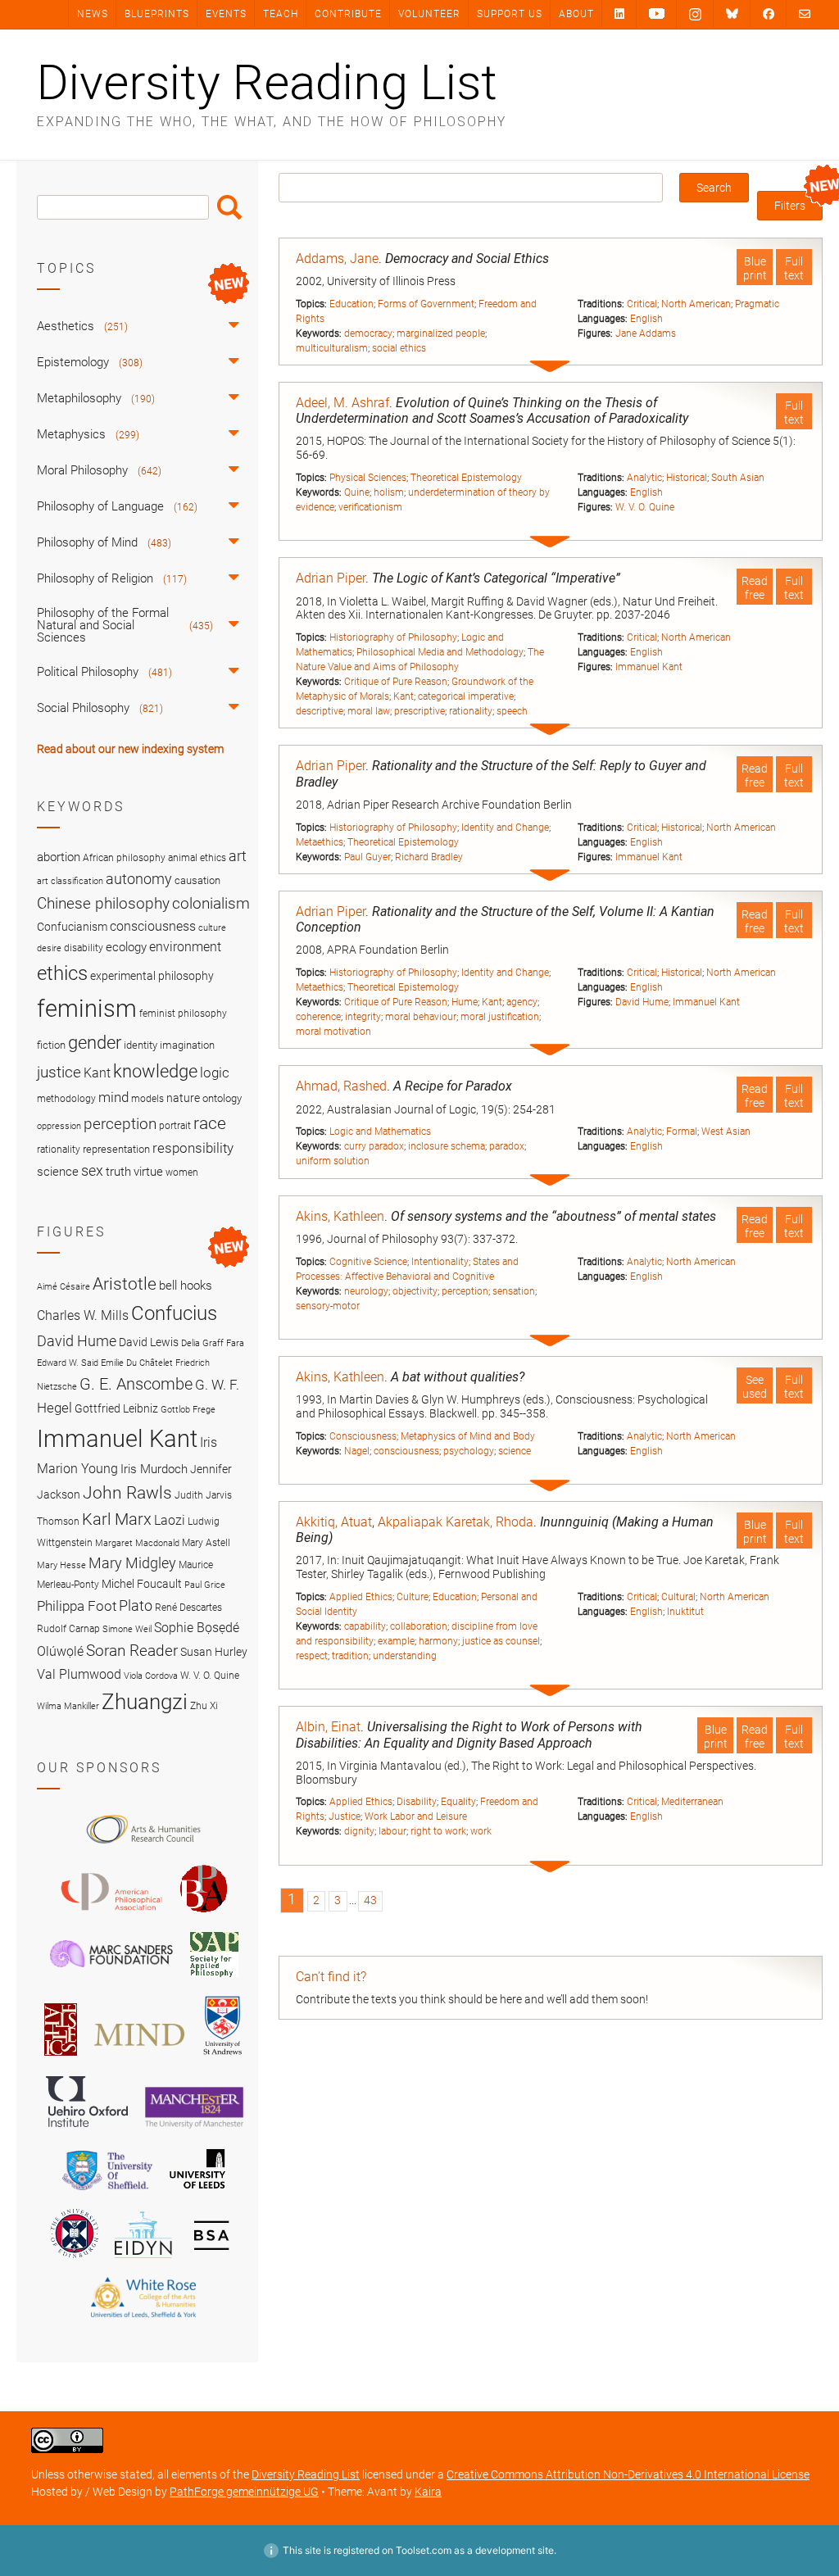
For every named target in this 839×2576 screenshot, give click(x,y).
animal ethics (197, 858)
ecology (126, 947)
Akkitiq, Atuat (334, 1522)
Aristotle (125, 1283)
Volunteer (429, 14)
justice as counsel (501, 1641)
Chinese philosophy (103, 904)
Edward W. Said (68, 1363)
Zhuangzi (145, 1702)
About (576, 14)
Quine (357, 492)
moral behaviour (421, 1017)
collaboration (419, 1626)
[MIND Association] (139, 2058)
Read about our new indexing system (130, 749)
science (515, 1451)
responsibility (193, 1148)
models (147, 1099)
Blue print (755, 268)
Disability (417, 1802)
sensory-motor (328, 1306)
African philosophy (124, 858)
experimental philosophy (152, 976)
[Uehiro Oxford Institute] (87, 2131)
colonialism (211, 903)
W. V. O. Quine (645, 507)
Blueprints (157, 14)
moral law (369, 711)
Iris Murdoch (154, 1469)
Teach (281, 14)
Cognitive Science (368, 1262)
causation (197, 880)
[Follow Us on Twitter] (732, 14)
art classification (70, 881)
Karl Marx (117, 1519)
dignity (359, 1831)
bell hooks (186, 1286)
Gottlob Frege (188, 1410)
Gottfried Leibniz (116, 1408)
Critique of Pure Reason (396, 682)
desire (49, 948)
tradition (350, 1656)
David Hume (642, 1002)
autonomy (139, 879)
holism (389, 492)
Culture (413, 1597)
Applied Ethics (361, 1597)
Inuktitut (685, 1612)
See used (755, 1387)
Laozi (170, 1520)
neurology (366, 1291)
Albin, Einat (328, 1727)
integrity (363, 1017)
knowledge (155, 1071)
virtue (148, 1172)
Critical (642, 304)
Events (226, 14)
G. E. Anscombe (136, 1384)
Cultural (678, 1597)
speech (512, 711)
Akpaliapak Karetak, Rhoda (456, 1522)
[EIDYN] (143, 2261)
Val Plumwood (79, 1674)
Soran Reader (132, 1651)
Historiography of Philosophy (393, 637)
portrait (175, 1126)
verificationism (370, 507)
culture (212, 928)
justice (59, 1072)
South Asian (738, 478)
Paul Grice (205, 1585)
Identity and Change (505, 828)
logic (215, 1073)
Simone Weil (127, 1629)
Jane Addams (646, 333)
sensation (514, 1291)
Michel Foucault (142, 1584)
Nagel (357, 1451)
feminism (87, 1009)
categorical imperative (466, 696)
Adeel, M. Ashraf (342, 403)
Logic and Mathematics (380, 1132)
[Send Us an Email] (805, 14)
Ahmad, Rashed (341, 1086)
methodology (66, 1099)
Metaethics (320, 842)
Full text (794, 268)
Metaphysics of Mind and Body (468, 1436)
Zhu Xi (204, 1705)
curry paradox (374, 1146)
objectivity (415, 1291)
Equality (458, 1802)
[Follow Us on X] (695, 15)
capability (365, 1626)
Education (351, 304)
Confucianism (72, 927)
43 (370, 1900)
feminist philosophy (183, 1014)
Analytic (644, 478)
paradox (507, 1146)
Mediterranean (692, 1802)
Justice (345, 1816)
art (238, 856)
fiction (51, 1045)
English (646, 319)
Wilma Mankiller (68, 1706)
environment (185, 947)
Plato (136, 1605)
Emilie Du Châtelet (137, 1363)
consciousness (406, 1451)
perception (465, 1291)
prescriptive (419, 711)
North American (696, 304)
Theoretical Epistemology (466, 478)
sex (92, 1170)
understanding (405, 1656)
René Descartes (188, 1607)
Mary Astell (206, 1542)
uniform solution (333, 1161)
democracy (368, 333)
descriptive (320, 711)
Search (229, 207)
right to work (438, 1831)
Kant (404, 696)
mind (113, 1097)
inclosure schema (447, 1146)
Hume (465, 1002)
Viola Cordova (151, 1676)
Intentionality (440, 1262)
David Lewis (149, 1342)
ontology (222, 1098)
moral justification (500, 1017)
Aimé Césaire (63, 1287)
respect (312, 1656)
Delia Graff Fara (213, 1343)
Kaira (428, 2492)
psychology (469, 1451)
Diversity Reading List (267, 83)
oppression (59, 1126)
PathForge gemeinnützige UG (244, 2492)
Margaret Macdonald (137, 1543)
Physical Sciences (368, 478)
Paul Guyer (367, 857)
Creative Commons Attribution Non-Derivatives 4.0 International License (628, 2474)
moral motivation (333, 1032)
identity (141, 1045)
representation (116, 1149)
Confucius (174, 1313)
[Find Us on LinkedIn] (619, 14)
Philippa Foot (77, 1606)
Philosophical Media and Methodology (440, 652)
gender (95, 1042)
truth (118, 1172)
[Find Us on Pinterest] (657, 14)
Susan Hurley (214, 1652)
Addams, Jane (337, 259)
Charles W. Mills (83, 1315)
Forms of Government (426, 304)
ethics (62, 973)
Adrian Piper (331, 578)
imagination (187, 1045)
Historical (687, 478)
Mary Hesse (61, 1565)
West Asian (726, 1132)
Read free (755, 588)
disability (84, 948)
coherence (318, 1017)
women (182, 1172)
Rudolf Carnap (68, 1628)
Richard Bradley (429, 857)
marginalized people (441, 333)
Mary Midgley (132, 1563)
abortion (59, 857)
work (481, 1831)
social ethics (399, 348)
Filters (790, 206)
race (210, 1123)
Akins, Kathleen (340, 1216)
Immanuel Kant (649, 667)
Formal (682, 1132)
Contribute (348, 14)
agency (522, 1002)
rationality (471, 711)
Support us (510, 14)
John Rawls (127, 1493)
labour (392, 1831)
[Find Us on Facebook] (769, 14)
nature (183, 1098)
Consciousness (363, 1436)
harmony (438, 1641)
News (93, 14)
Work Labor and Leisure (416, 1816)
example (396, 1641)
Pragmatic (757, 304)
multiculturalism (332, 348)
